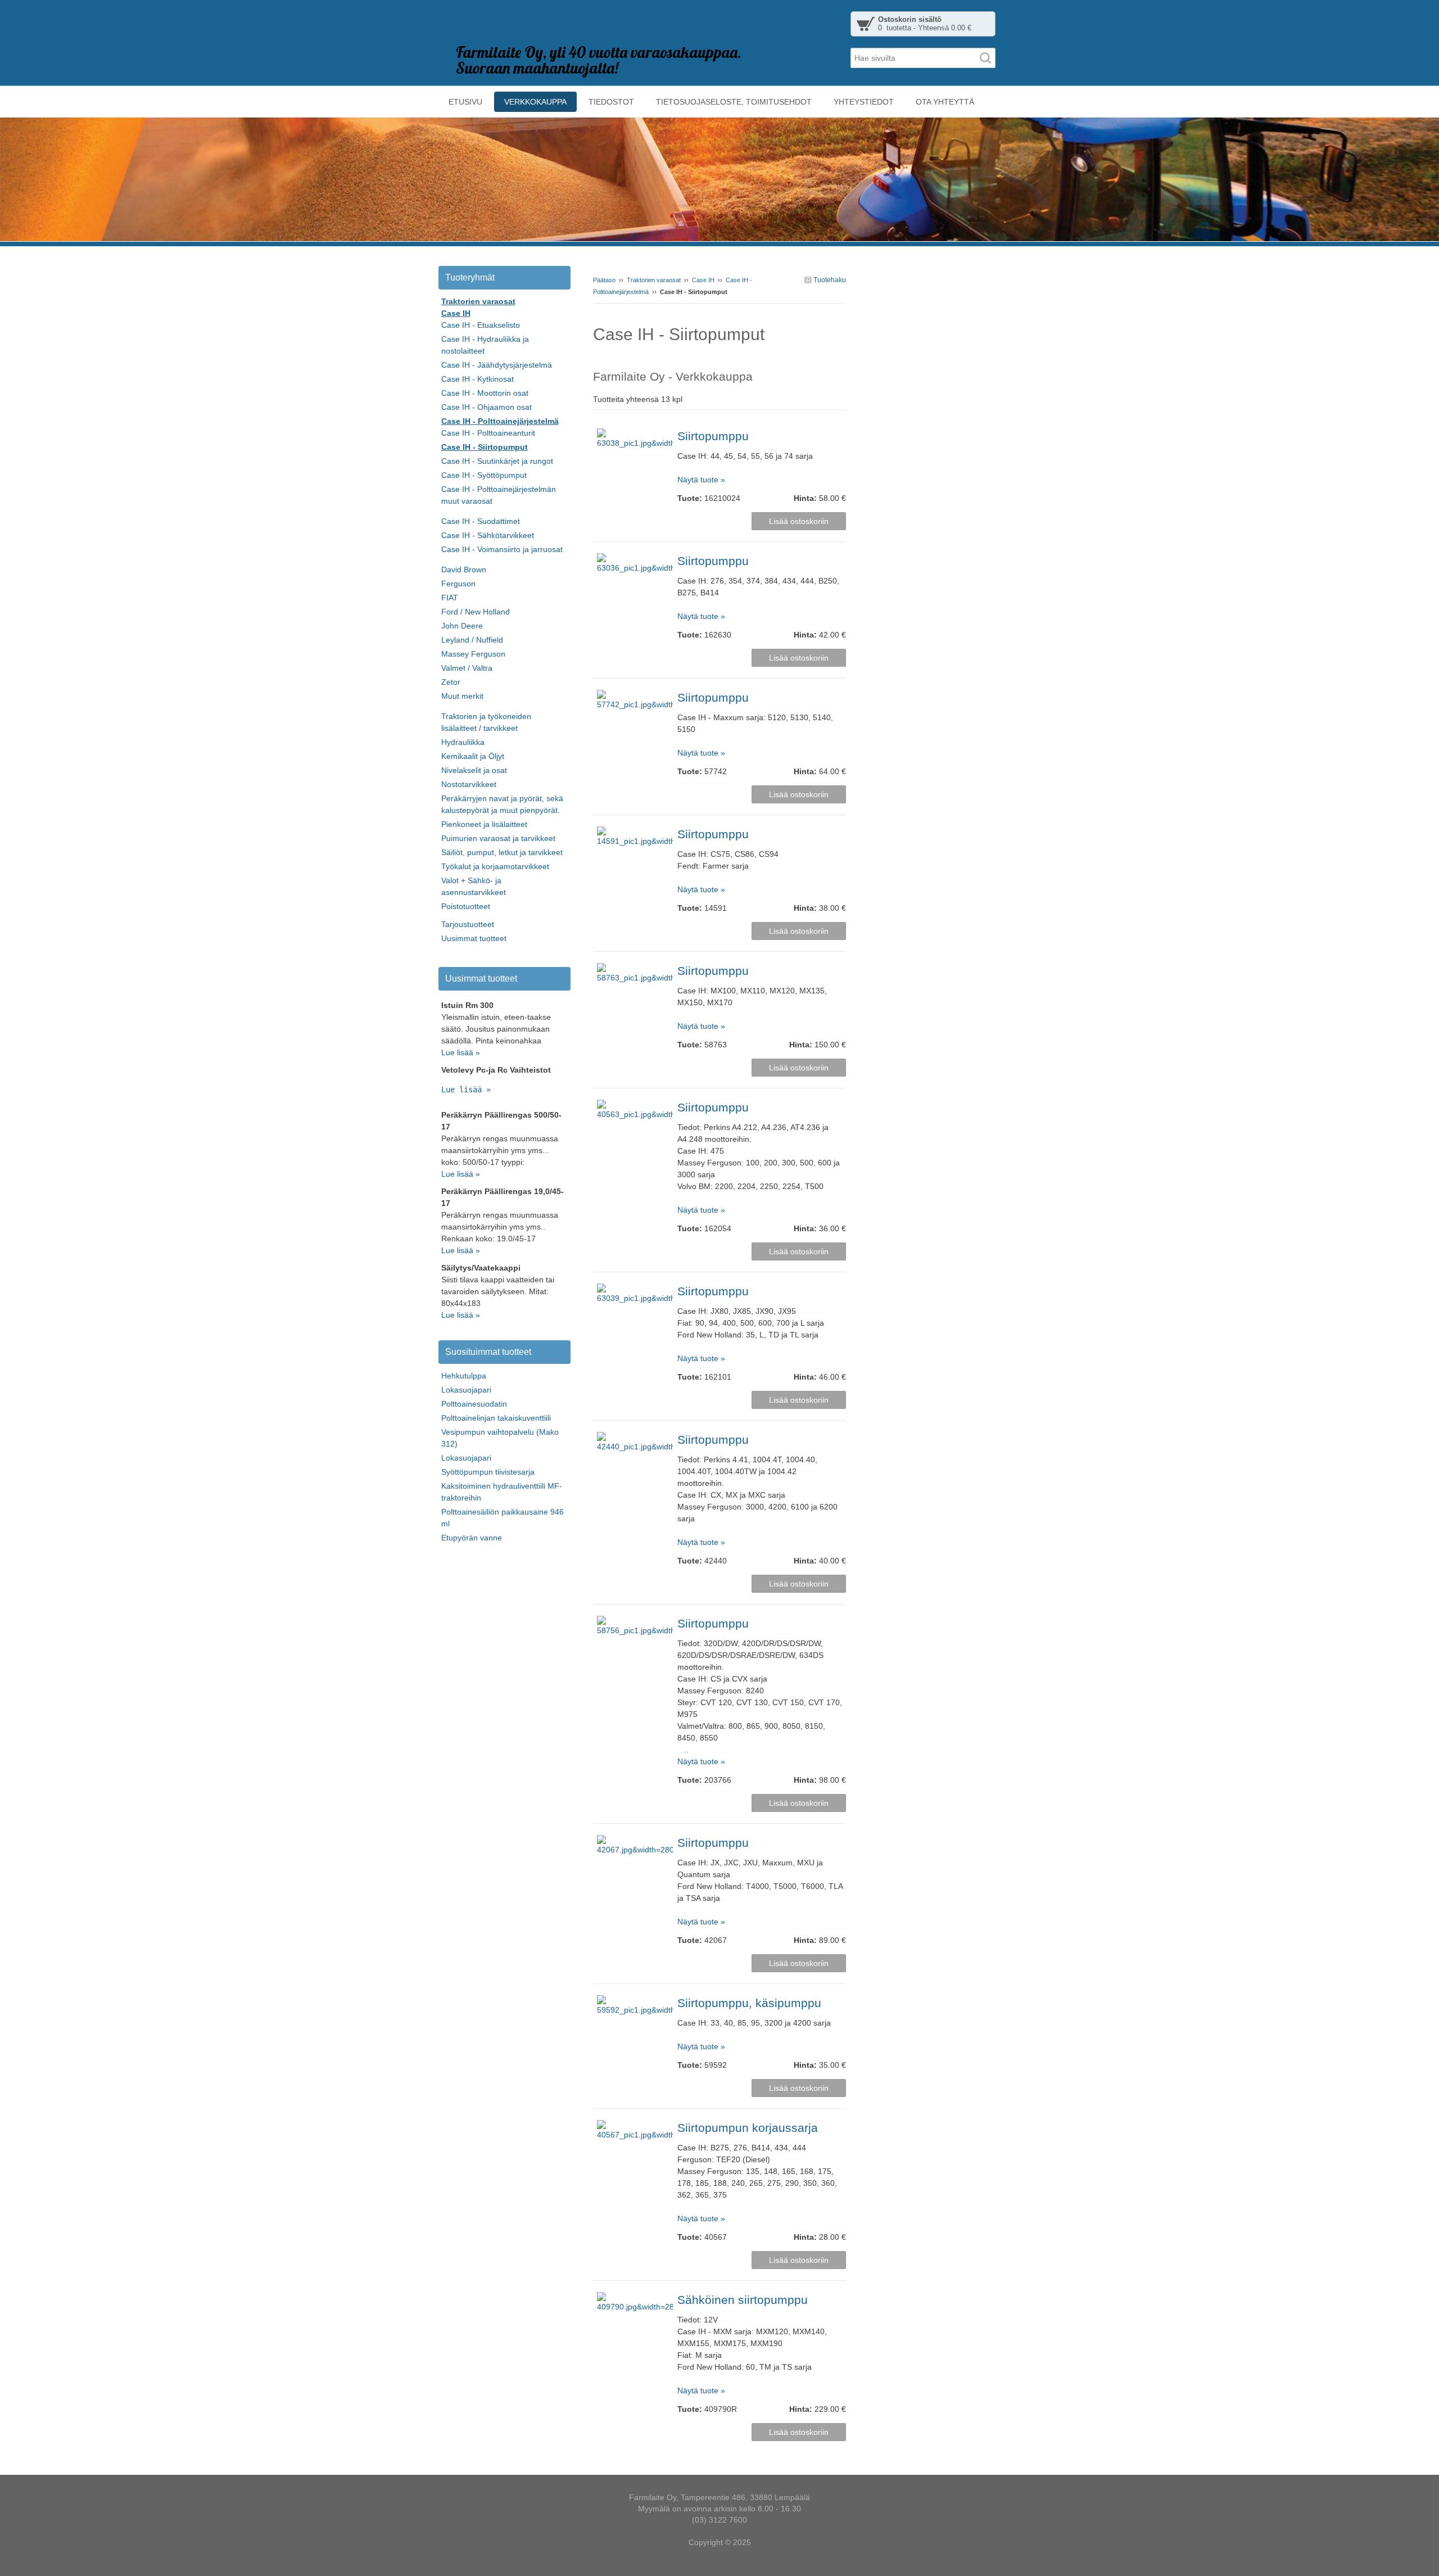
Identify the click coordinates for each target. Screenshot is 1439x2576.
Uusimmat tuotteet (474, 938)
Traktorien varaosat (654, 280)
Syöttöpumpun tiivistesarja (488, 1472)
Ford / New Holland (476, 612)
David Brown (464, 570)
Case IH (703, 280)
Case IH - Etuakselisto (481, 325)
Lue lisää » (461, 1052)
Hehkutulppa (464, 1376)
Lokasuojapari (466, 1390)
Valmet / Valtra (467, 668)
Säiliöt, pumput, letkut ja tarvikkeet (502, 852)
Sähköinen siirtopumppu (743, 2300)
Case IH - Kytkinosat (478, 379)
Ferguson (458, 584)
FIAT (450, 598)
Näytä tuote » (701, 480)
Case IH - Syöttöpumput (484, 475)
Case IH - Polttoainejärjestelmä (500, 421)
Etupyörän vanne (472, 1538)
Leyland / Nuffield (472, 640)
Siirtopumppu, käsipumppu (749, 2003)
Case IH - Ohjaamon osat (487, 407)
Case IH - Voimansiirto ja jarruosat (502, 549)
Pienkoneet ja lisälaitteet (484, 824)
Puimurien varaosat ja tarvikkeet (498, 838)
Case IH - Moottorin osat (485, 393)
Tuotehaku (829, 280)
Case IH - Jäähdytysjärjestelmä (497, 365)
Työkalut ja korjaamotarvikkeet (495, 866)
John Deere (462, 626)
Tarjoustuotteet (468, 924)
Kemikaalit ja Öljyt (473, 756)
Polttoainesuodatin (474, 1404)
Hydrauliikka (463, 742)
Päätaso (604, 280)
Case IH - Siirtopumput (485, 447)
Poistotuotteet (466, 906)
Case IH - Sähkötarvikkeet (488, 535)
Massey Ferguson (473, 654)
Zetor (451, 682)
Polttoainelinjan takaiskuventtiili (496, 1418)
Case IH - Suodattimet (481, 521)
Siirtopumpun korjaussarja (748, 2128)
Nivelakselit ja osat (474, 770)
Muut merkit (462, 696)
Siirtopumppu (713, 436)
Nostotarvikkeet (469, 784)
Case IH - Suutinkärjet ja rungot (497, 461)
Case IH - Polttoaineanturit (488, 433)
